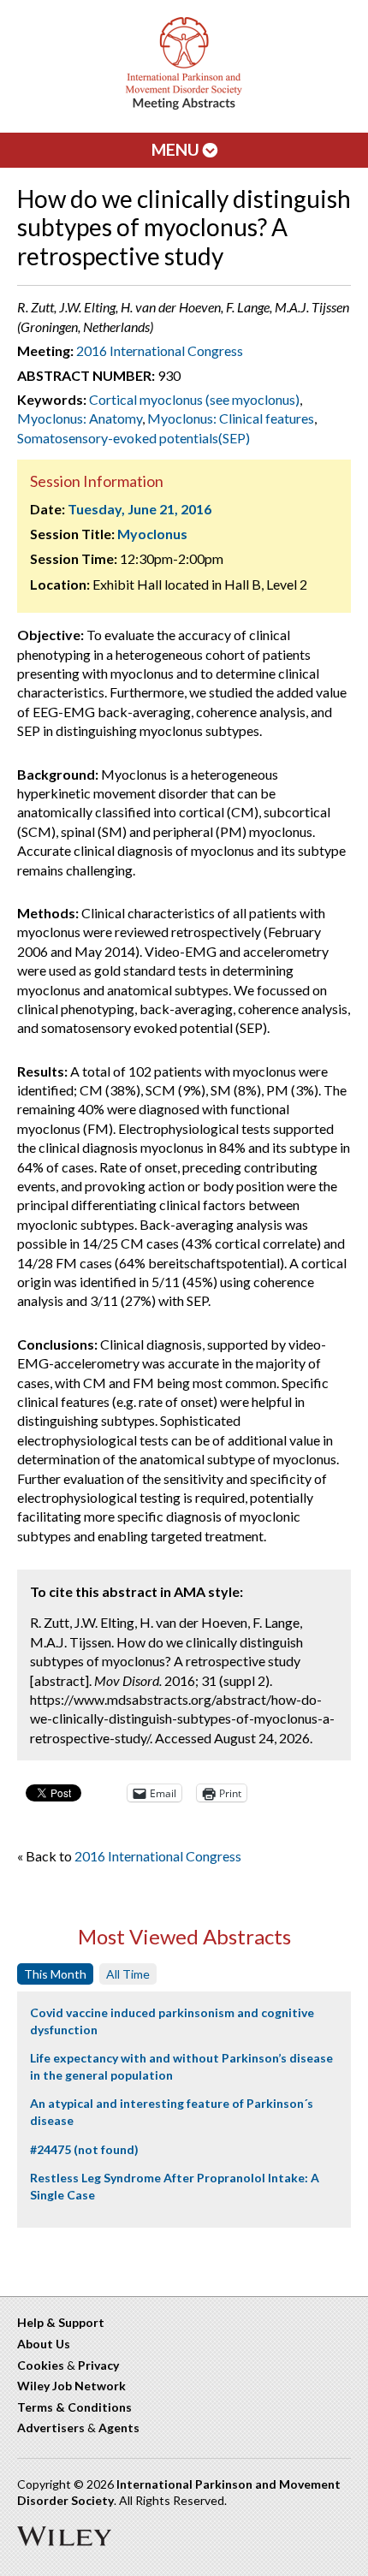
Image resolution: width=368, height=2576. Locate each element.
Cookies (41, 2365)
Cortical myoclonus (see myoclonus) (194, 399)
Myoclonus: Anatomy (80, 418)
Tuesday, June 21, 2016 (139, 509)
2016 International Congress (160, 350)
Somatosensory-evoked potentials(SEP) (134, 438)
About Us (44, 2344)
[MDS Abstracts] (184, 106)
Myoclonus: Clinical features (231, 418)
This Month (55, 1974)
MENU (177, 149)
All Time (128, 1974)
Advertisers (51, 2428)
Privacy (98, 2365)
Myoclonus (152, 534)
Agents (119, 2428)
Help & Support (61, 2322)
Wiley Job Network (71, 2386)
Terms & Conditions (74, 2407)
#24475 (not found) (84, 2149)
